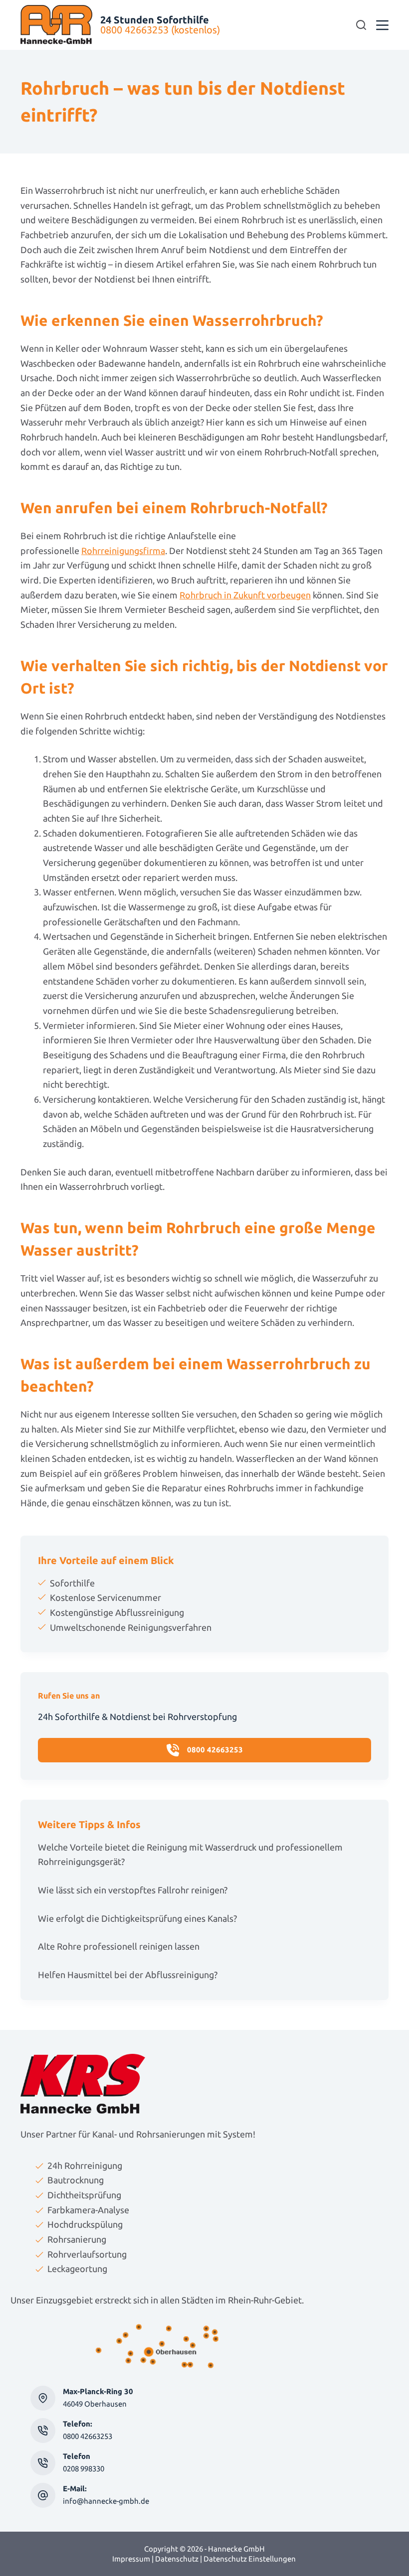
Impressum (131, 2559)
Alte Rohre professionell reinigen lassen (119, 1946)
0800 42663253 (88, 2436)
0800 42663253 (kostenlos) (160, 30)
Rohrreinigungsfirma (123, 551)
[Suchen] (361, 25)
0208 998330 (84, 2469)
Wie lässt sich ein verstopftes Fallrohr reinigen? (133, 1890)
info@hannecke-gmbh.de (106, 2501)
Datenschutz (177, 2559)
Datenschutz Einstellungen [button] (250, 2559)
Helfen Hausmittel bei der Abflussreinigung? (128, 1975)
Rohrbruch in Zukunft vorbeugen (245, 595)
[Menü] (382, 25)
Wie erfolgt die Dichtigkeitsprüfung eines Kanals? (137, 1918)
